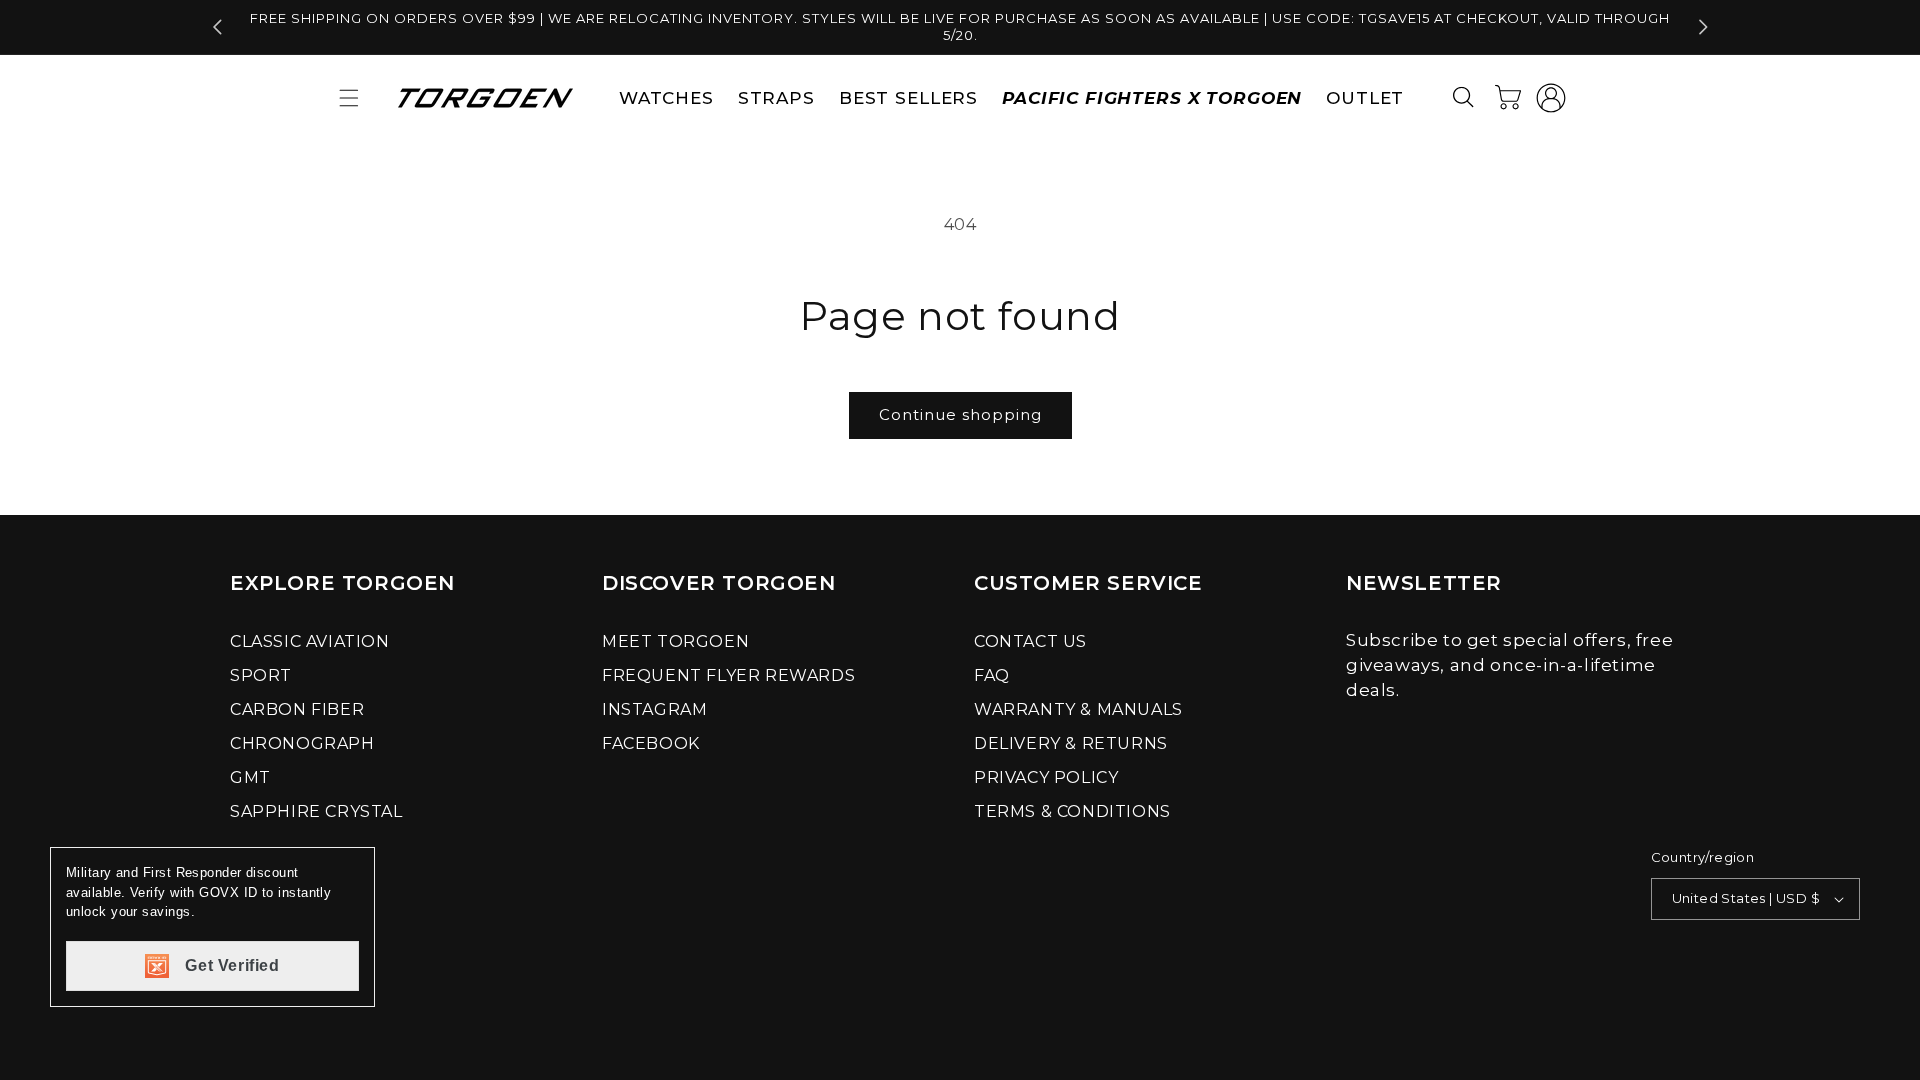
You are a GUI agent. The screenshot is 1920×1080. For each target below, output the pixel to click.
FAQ (992, 675)
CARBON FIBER (297, 709)
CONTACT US (1030, 641)
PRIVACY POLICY (1046, 777)
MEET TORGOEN (675, 641)
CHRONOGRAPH (302, 743)
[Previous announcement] (217, 27)
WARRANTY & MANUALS (1078, 709)
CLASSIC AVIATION (310, 641)
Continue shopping (960, 414)
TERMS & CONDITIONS (1072, 811)
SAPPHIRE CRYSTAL (316, 811)
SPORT (261, 675)
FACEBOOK (651, 743)
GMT (250, 777)
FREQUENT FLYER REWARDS (728, 675)
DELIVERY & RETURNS (1071, 743)
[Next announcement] (1703, 27)
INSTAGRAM (654, 709)
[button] (349, 98)
